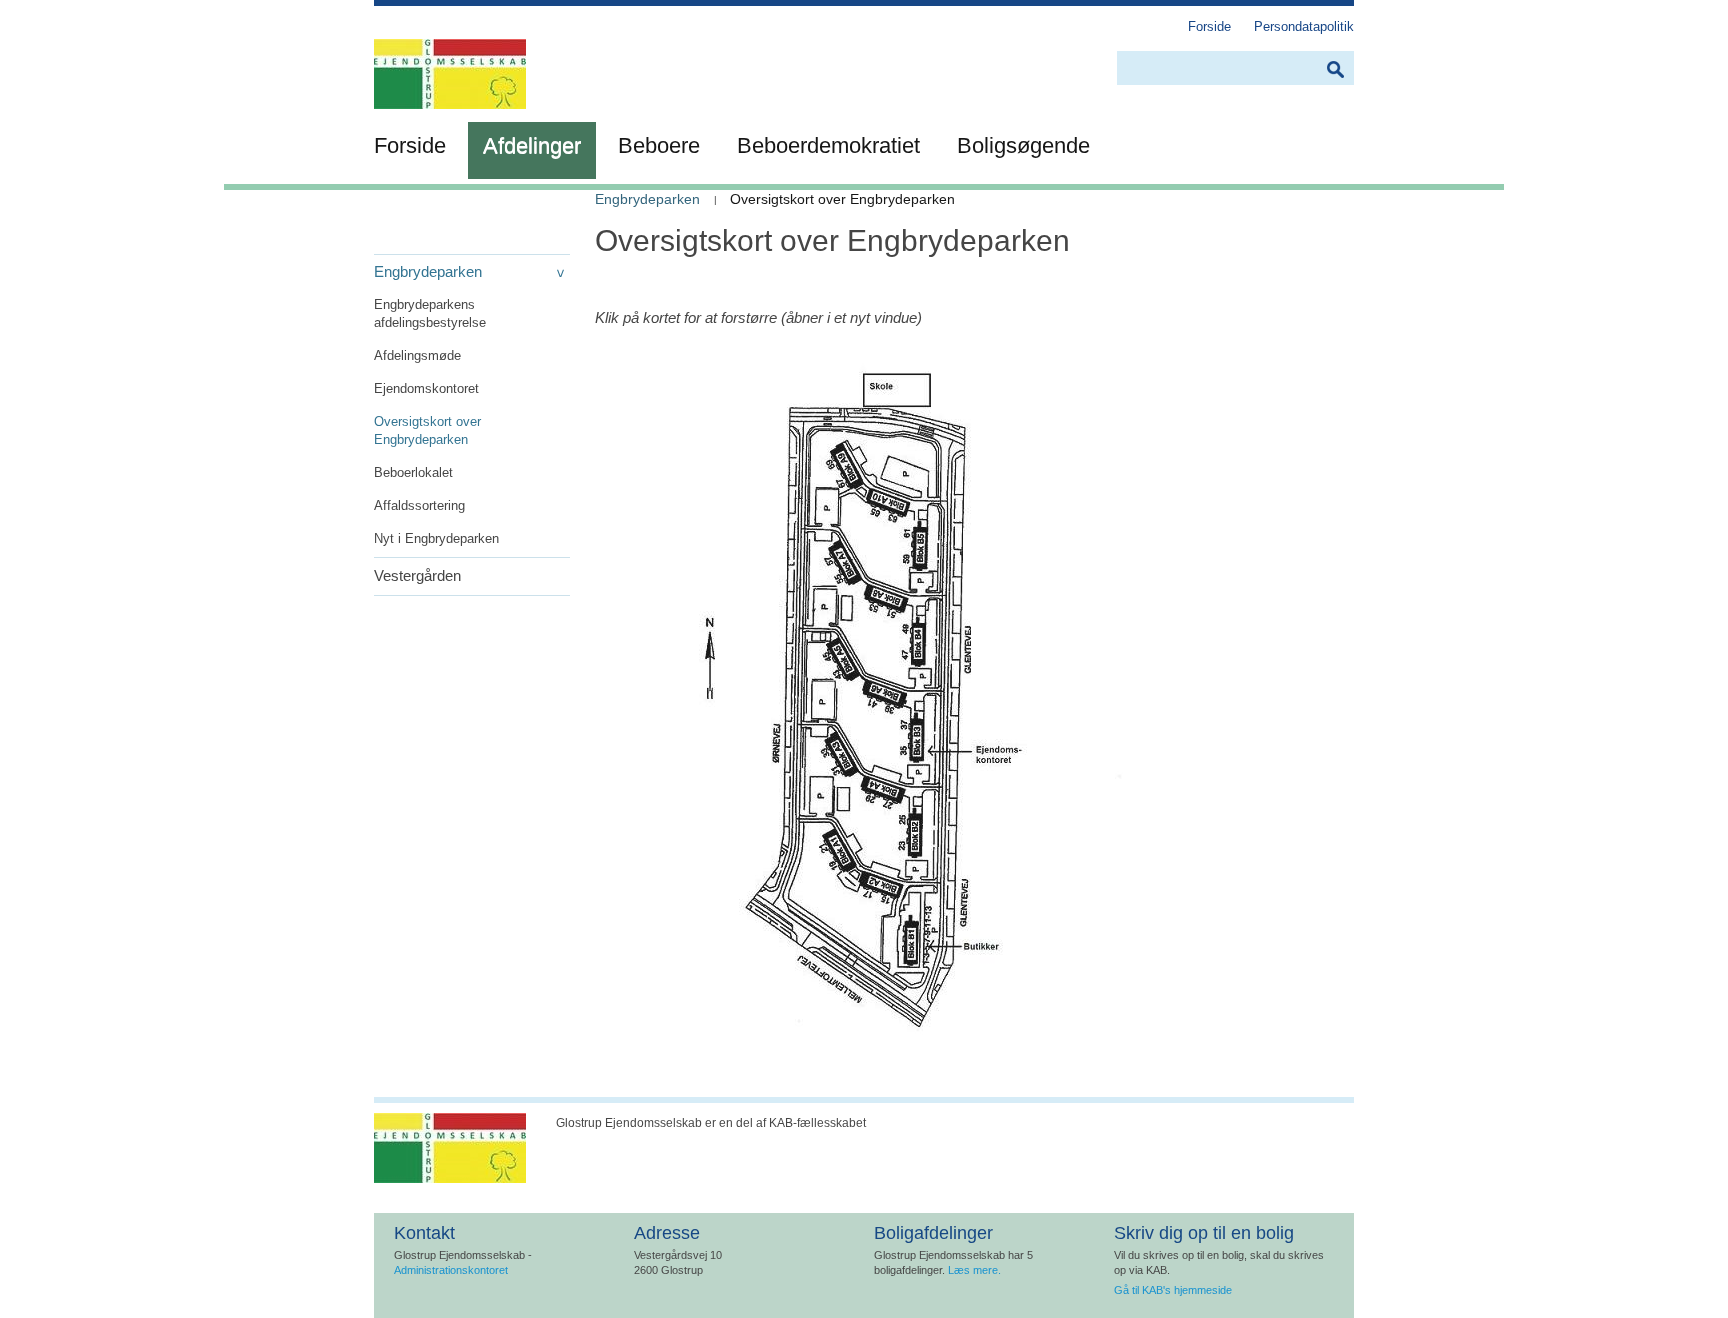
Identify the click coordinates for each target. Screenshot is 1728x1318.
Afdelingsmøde (417, 355)
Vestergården (417, 575)
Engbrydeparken (428, 271)
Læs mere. (974, 1270)
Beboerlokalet (413, 472)
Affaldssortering (419, 505)
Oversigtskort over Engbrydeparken (427, 430)
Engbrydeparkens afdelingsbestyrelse (430, 313)
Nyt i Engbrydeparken (436, 538)
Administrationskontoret (451, 1270)
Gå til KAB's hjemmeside (1173, 1290)
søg (1335, 69)
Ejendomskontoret (426, 388)
